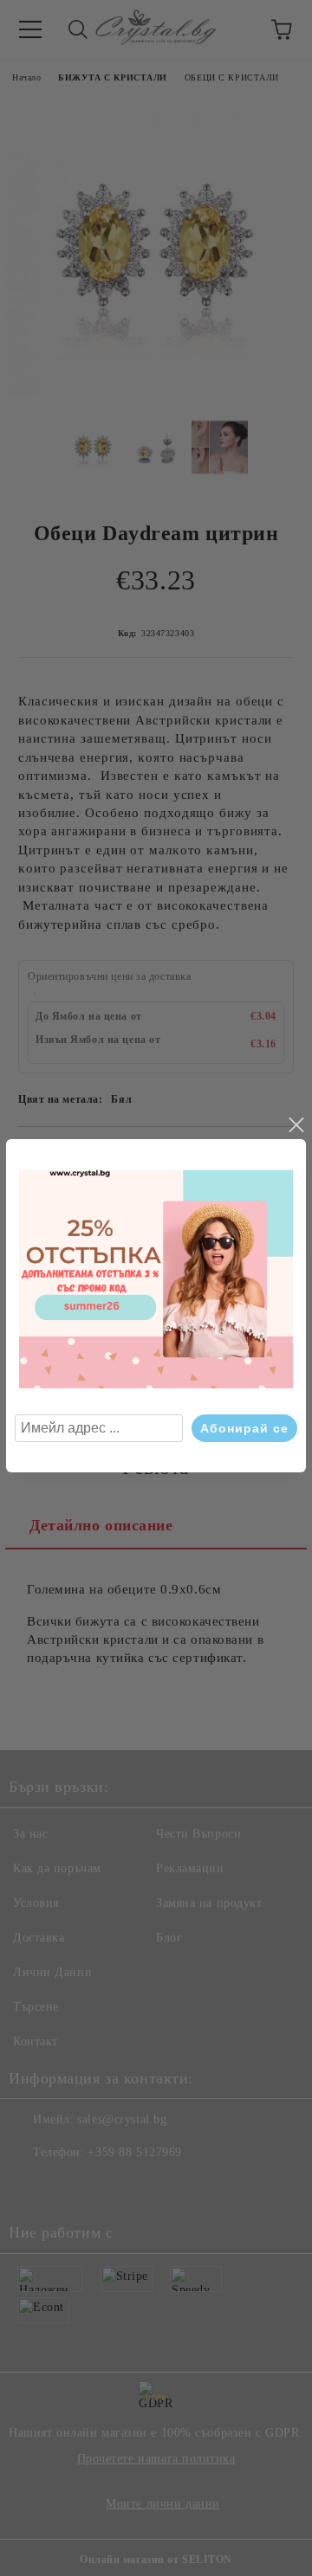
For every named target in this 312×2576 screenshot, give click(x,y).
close (296, 1125)
